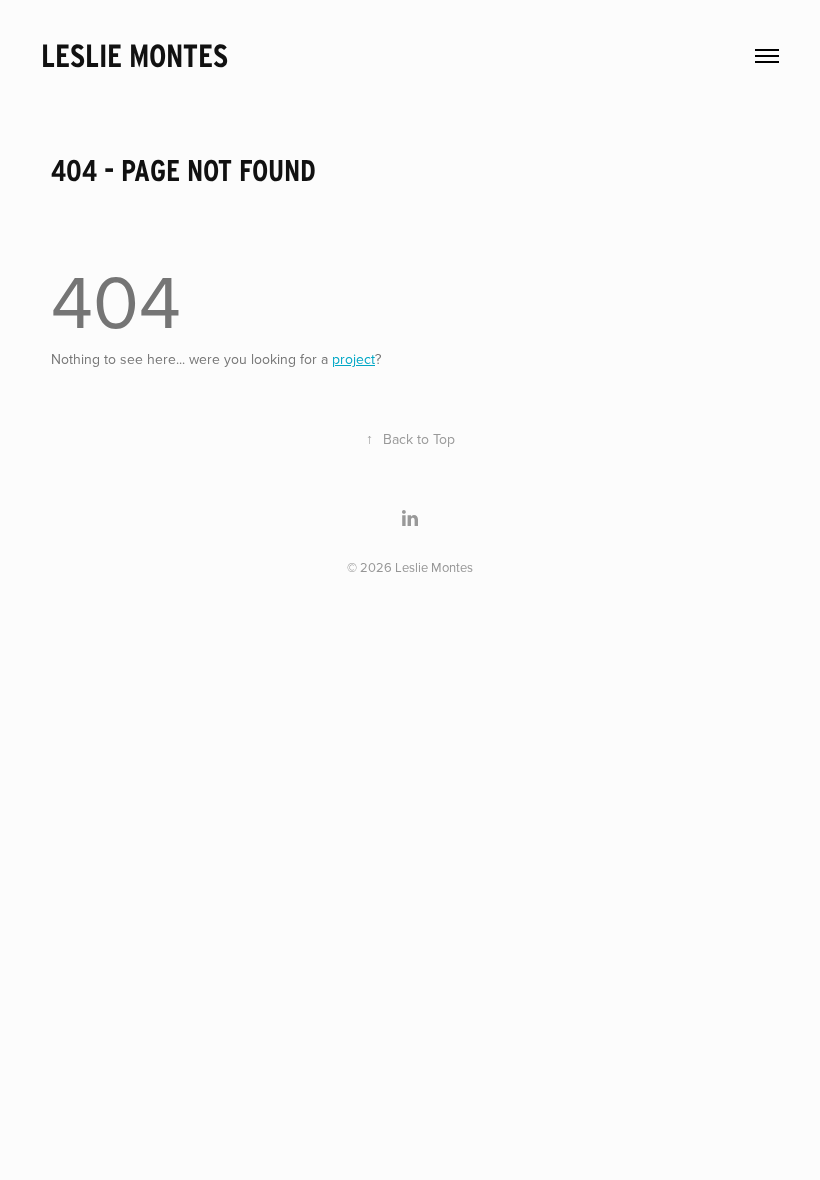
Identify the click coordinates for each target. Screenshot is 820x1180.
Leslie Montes (134, 55)
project (353, 359)
